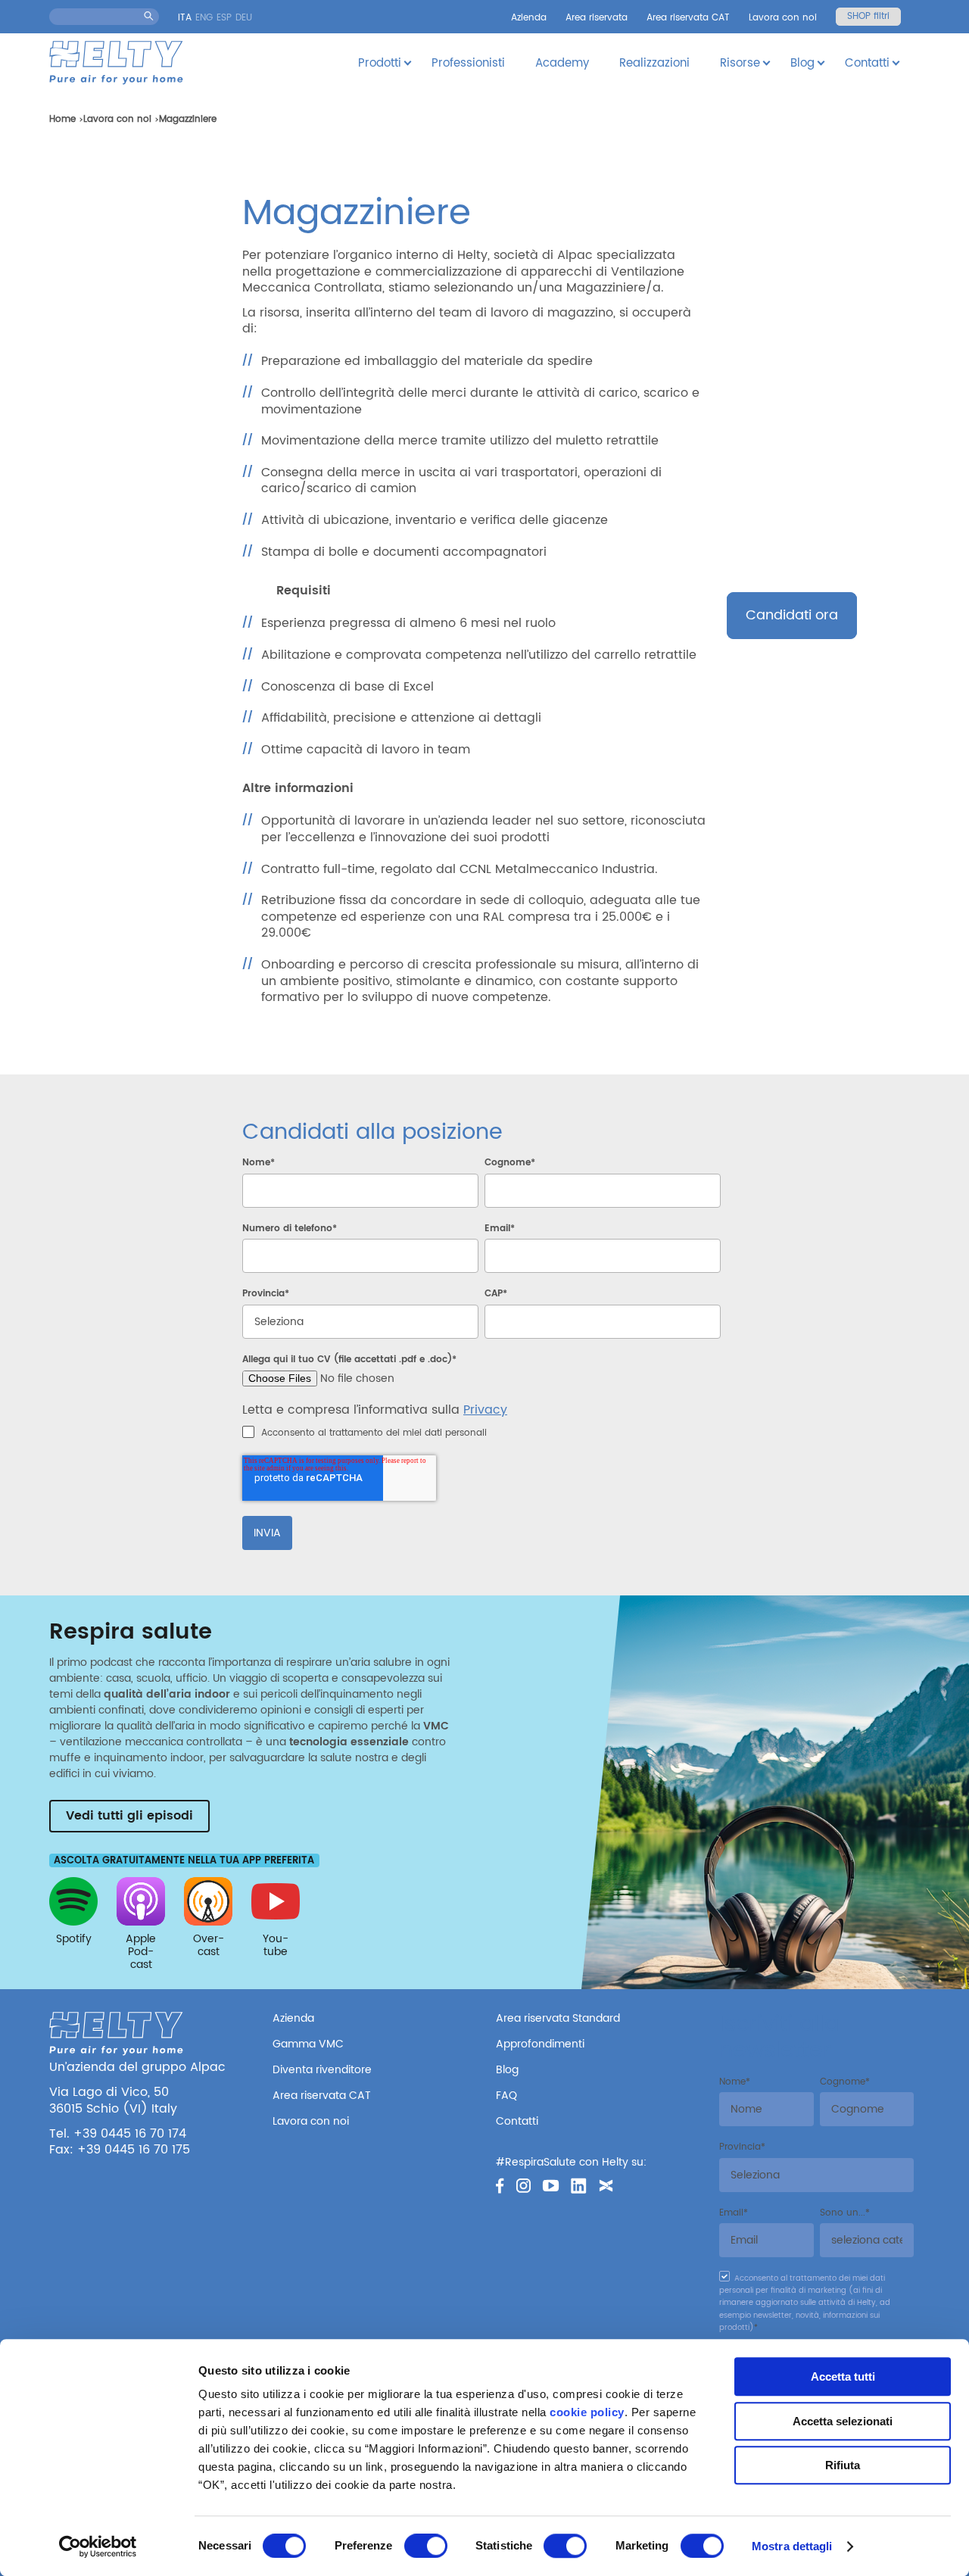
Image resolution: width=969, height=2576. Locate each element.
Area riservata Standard (558, 2018)
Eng (204, 18)
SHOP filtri (868, 16)
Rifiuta (843, 2465)
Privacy (485, 1410)
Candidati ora (792, 615)
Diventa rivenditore (322, 2070)
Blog (802, 63)
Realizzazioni (654, 63)
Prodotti (380, 63)
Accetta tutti (843, 2376)
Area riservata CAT (688, 18)
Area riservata (597, 18)
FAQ (506, 2096)
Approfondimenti (540, 2044)
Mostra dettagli (792, 2546)
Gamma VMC (308, 2044)
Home (62, 119)
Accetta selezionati (843, 2421)
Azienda (529, 18)
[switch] (426, 2546)
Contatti (867, 63)
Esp (224, 18)
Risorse (740, 63)
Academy (562, 63)
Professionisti (468, 63)
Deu (244, 18)
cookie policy (587, 2412)
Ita (185, 18)
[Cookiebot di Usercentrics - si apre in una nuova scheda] (98, 2546)
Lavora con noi (783, 18)
